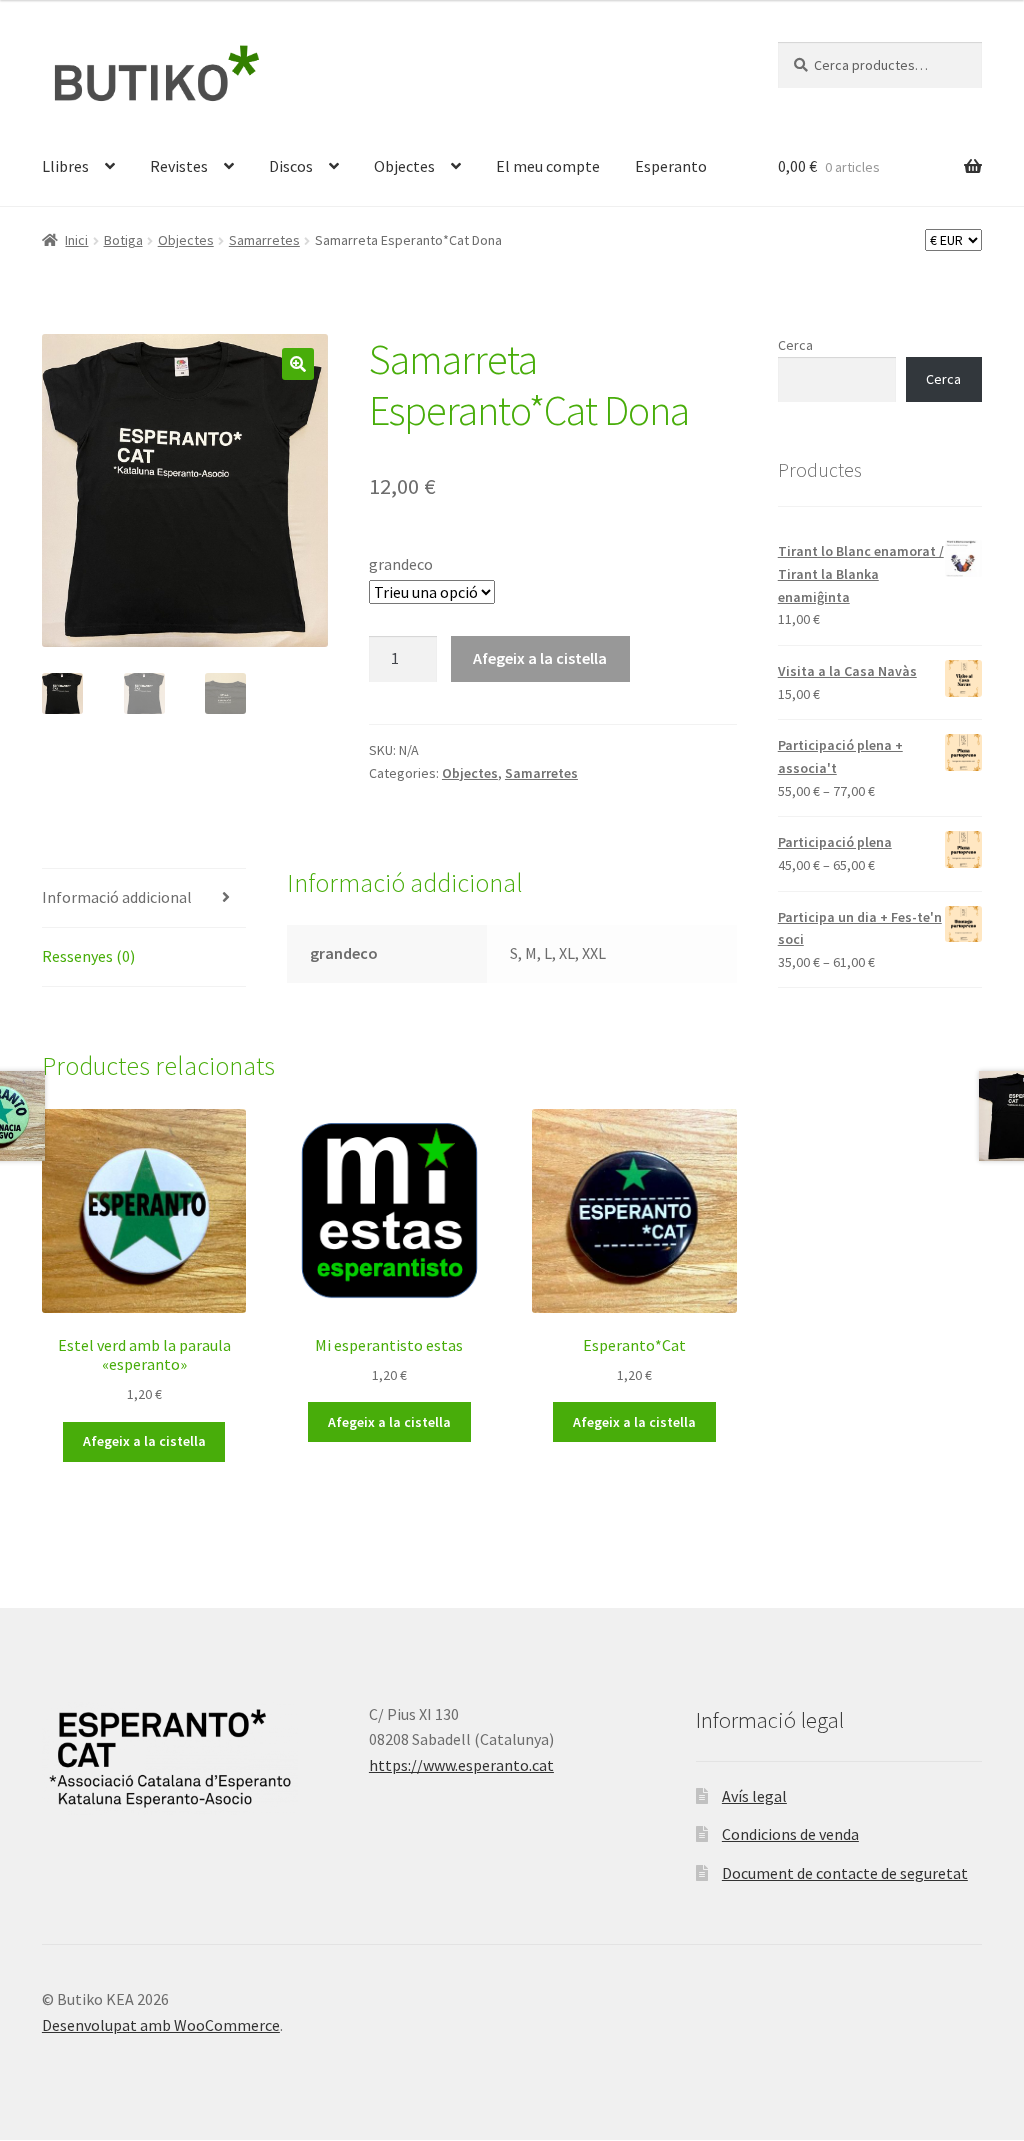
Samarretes (264, 240)
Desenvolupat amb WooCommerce (161, 2025)
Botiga (123, 240)
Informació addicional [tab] (117, 897)
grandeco (401, 564)
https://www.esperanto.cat (461, 1765)
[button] (298, 364)
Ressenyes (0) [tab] (88, 956)
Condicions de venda (790, 1834)
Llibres (65, 166)
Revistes (179, 166)
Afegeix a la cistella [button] (144, 1441)
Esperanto (671, 166)
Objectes (404, 166)
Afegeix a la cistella (540, 658)
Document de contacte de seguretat (845, 1873)
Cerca (795, 345)
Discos (291, 166)
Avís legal (754, 1796)
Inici (76, 240)
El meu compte (548, 166)
